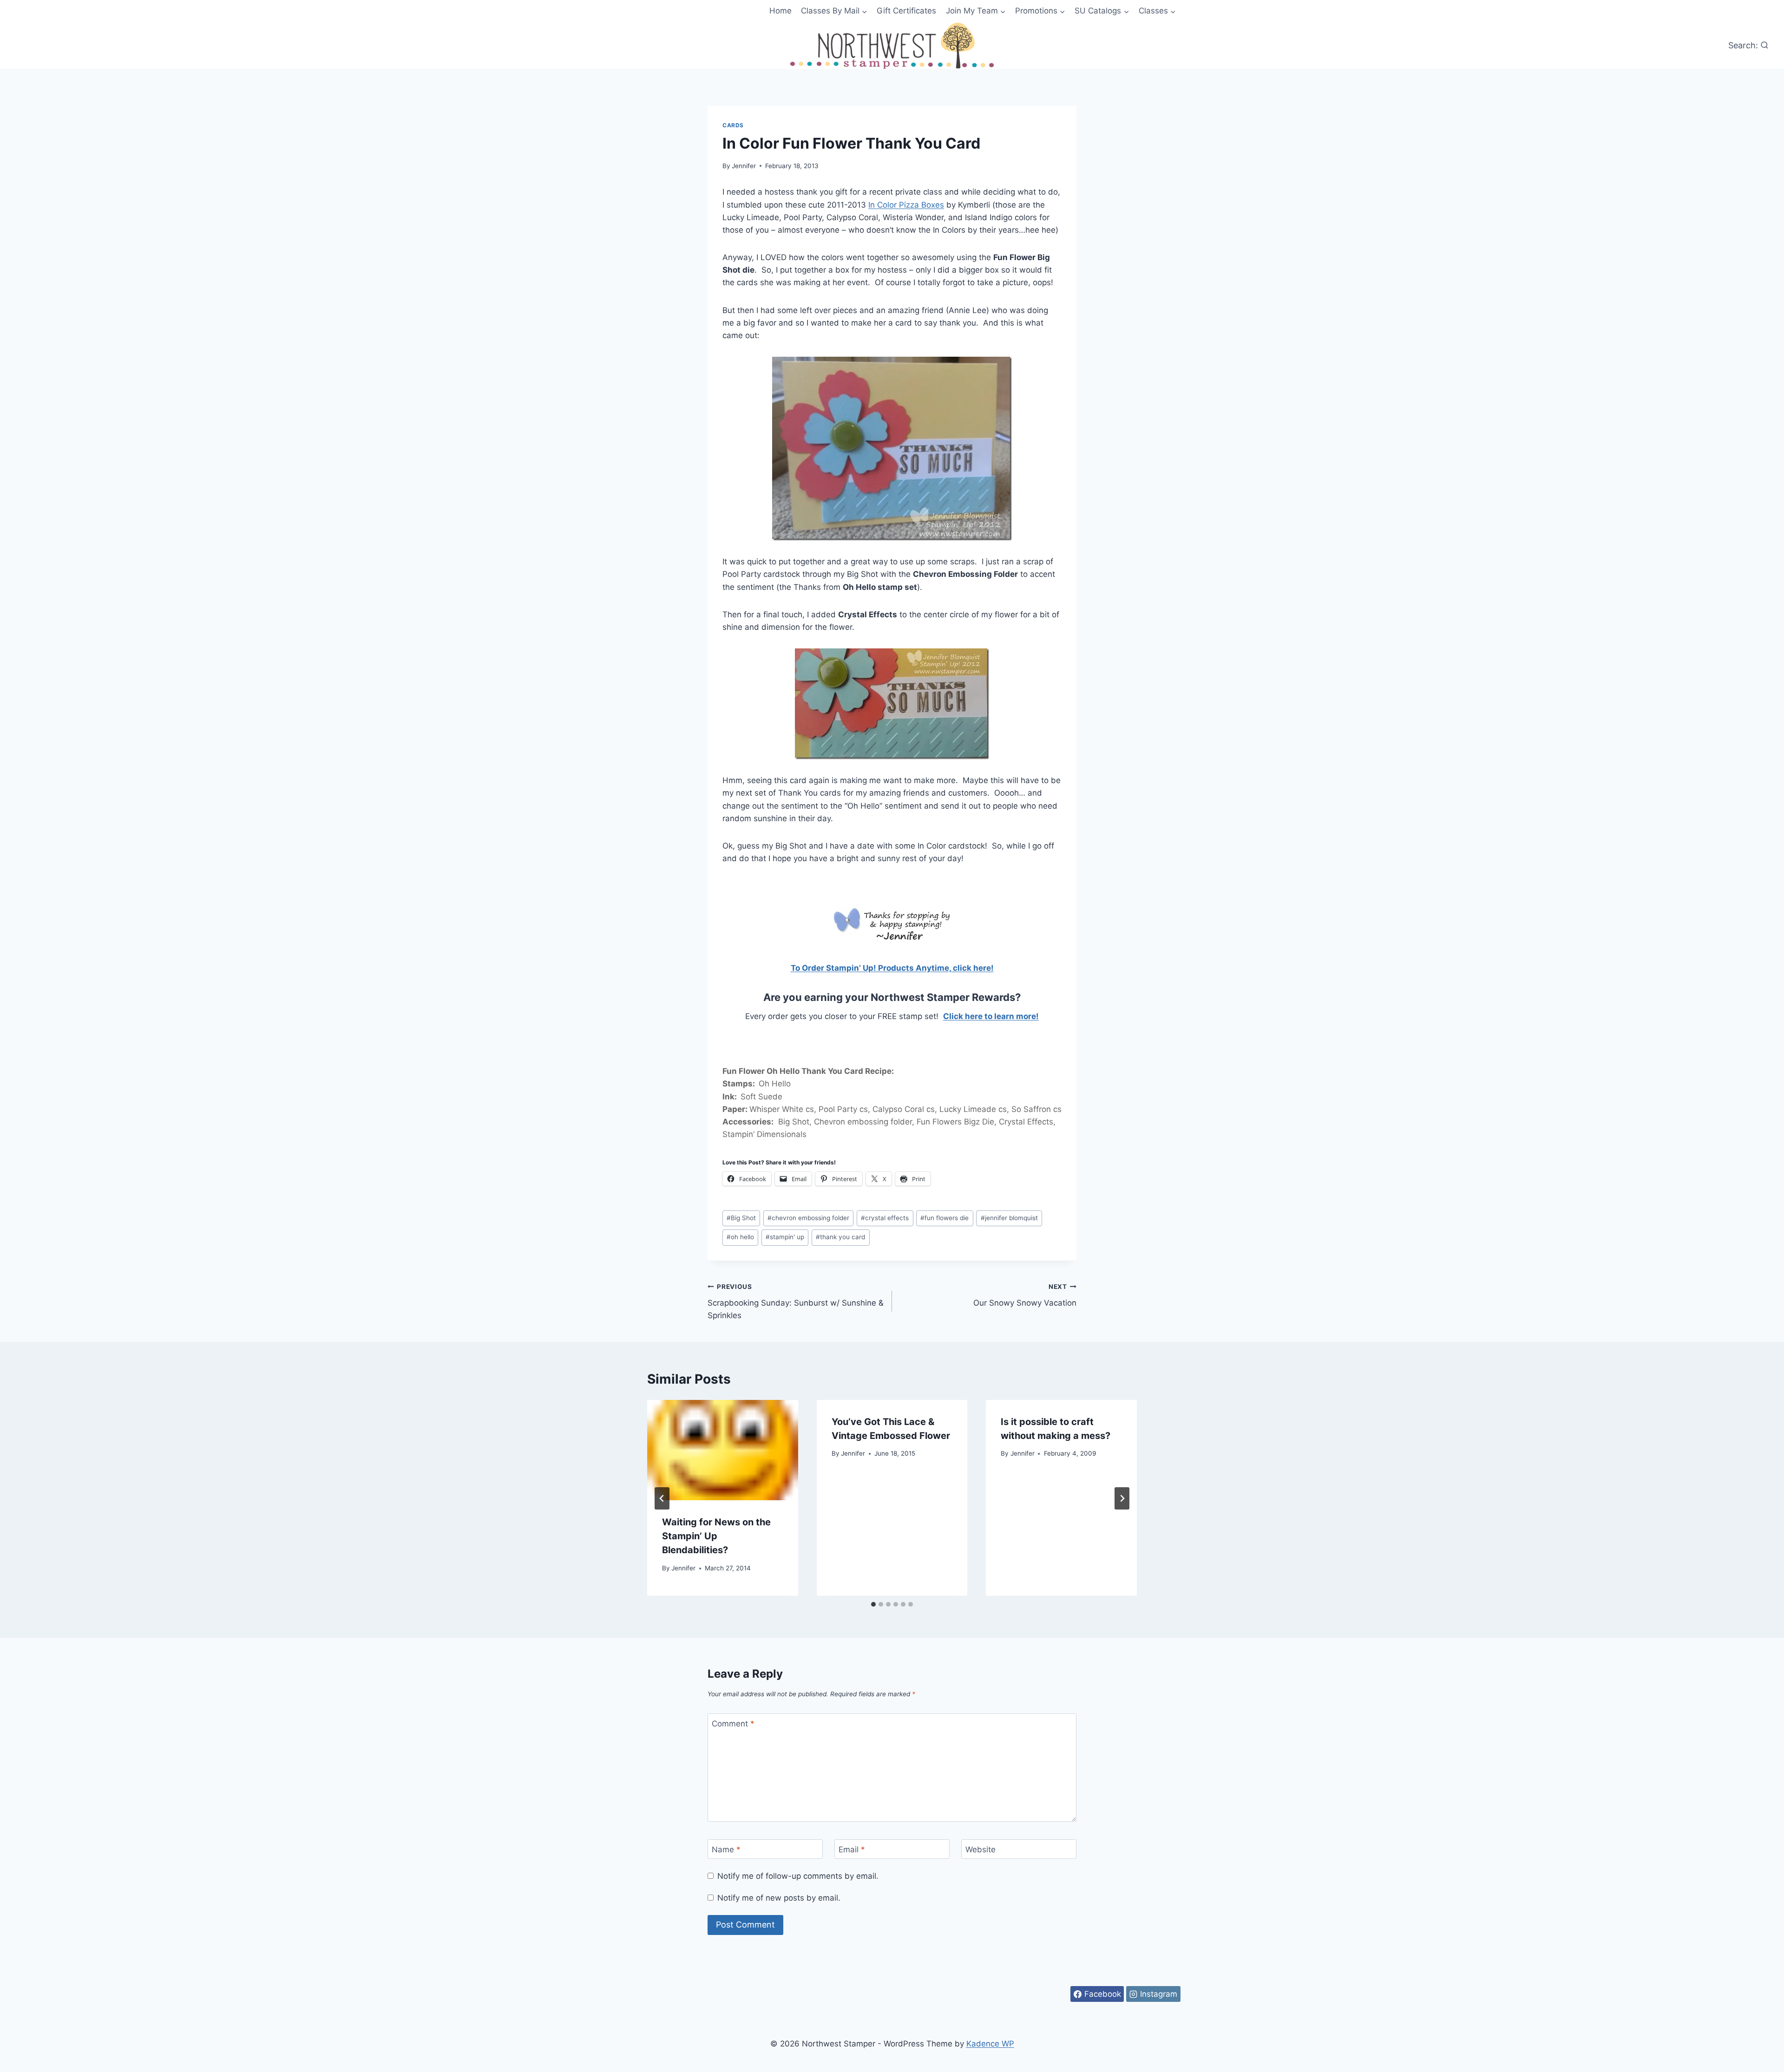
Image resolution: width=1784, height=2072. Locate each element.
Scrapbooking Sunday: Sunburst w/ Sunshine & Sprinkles (796, 1301)
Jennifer (744, 166)
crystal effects (885, 1218)
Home (780, 11)
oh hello (740, 1237)
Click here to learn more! (991, 1016)
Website (981, 1850)
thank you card (840, 1237)
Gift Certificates (906, 11)
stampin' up (785, 1237)
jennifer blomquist (1009, 1218)
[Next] (1122, 1498)
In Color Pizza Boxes (906, 205)
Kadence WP (990, 2044)
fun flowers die (944, 1218)
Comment (733, 1724)
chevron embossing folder (808, 1218)
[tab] (873, 1604)
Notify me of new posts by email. (779, 1898)
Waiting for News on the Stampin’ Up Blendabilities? (716, 1536)
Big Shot (741, 1218)
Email (852, 1850)
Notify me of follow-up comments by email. (798, 1876)
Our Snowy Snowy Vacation (1025, 1295)
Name (726, 1850)
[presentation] (723, 1450)
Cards (733, 125)
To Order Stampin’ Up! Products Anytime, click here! (892, 968)
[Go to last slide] (662, 1498)
